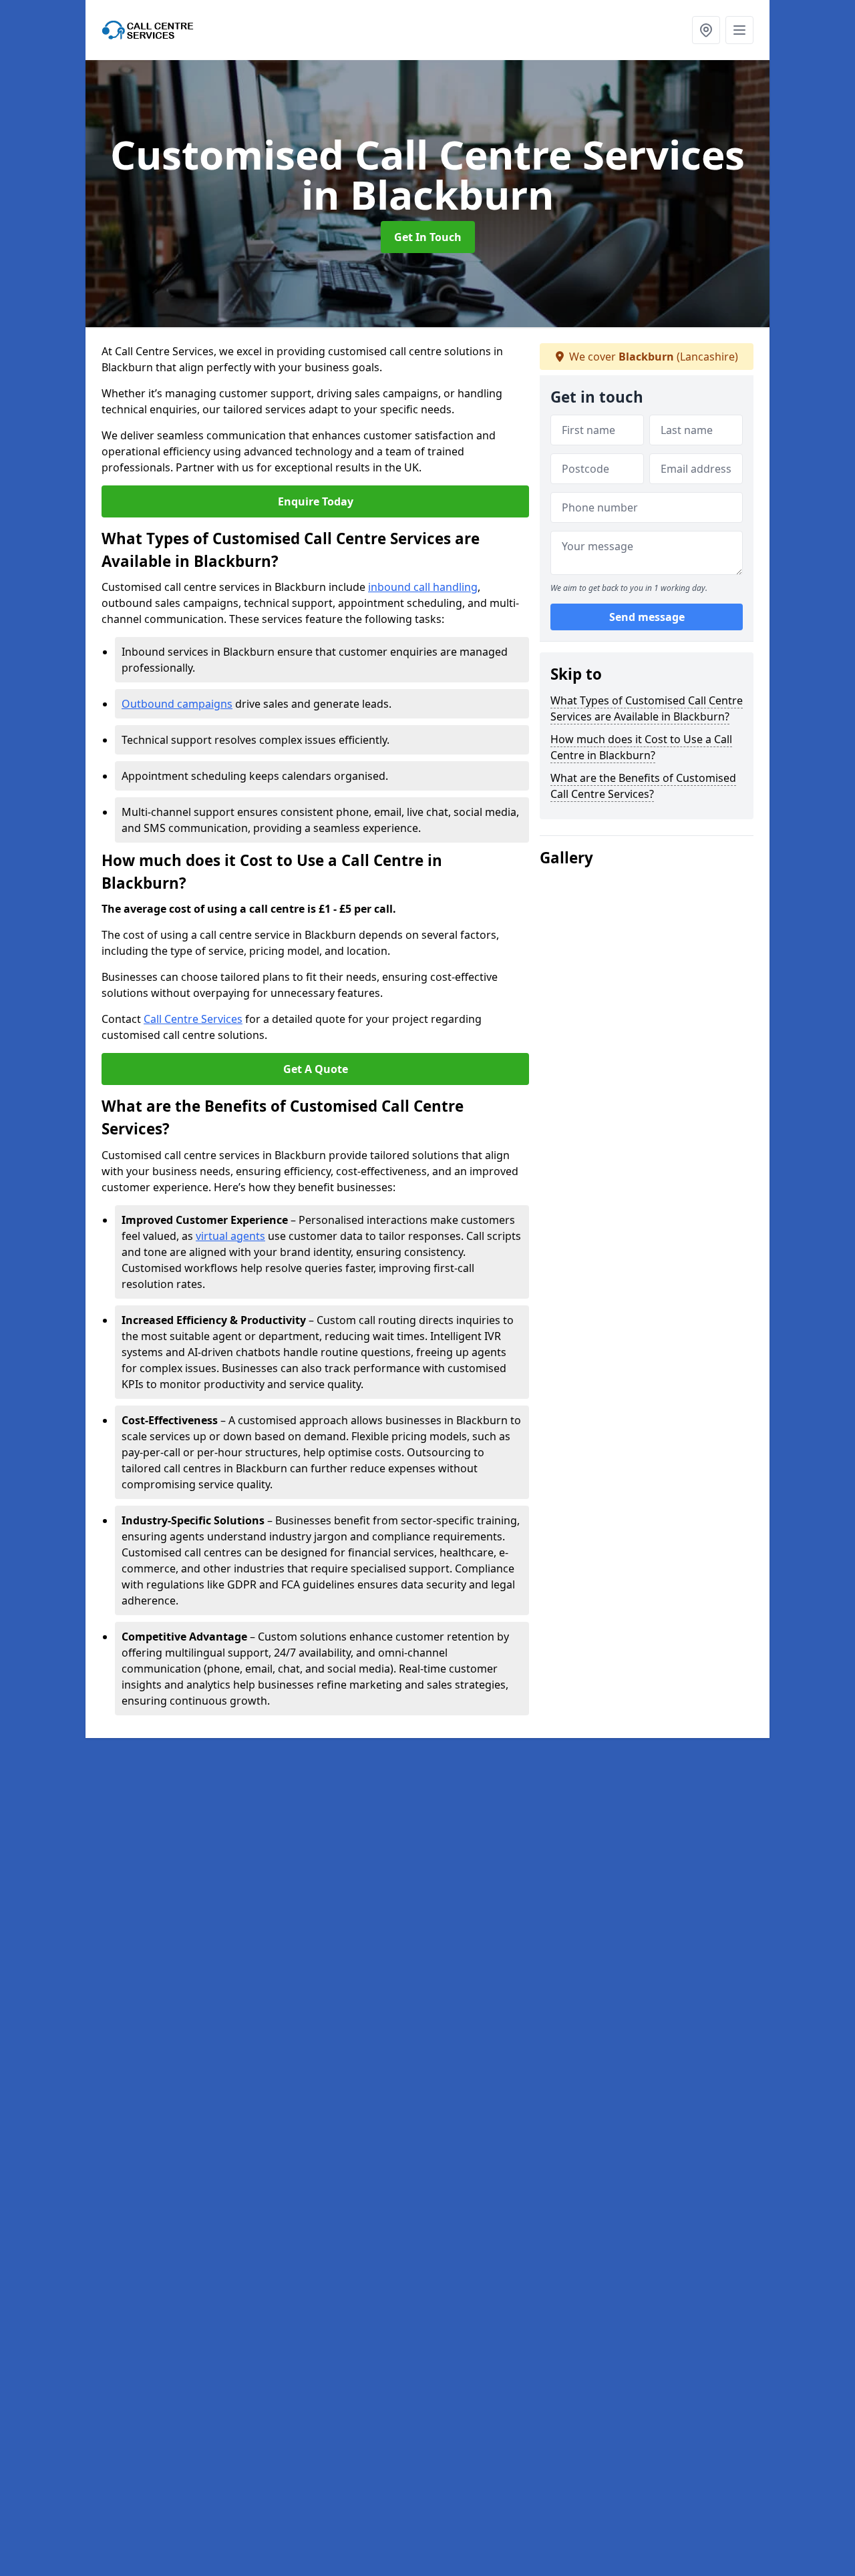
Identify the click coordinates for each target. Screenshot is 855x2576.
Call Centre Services (193, 1019)
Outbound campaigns (177, 704)
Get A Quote (316, 1069)
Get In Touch (428, 237)
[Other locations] (706, 30)
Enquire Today (316, 501)
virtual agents (230, 1236)
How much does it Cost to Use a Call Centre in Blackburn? (641, 747)
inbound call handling (423, 587)
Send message (647, 618)
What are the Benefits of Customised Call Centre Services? (643, 786)
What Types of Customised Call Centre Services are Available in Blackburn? (647, 708)
